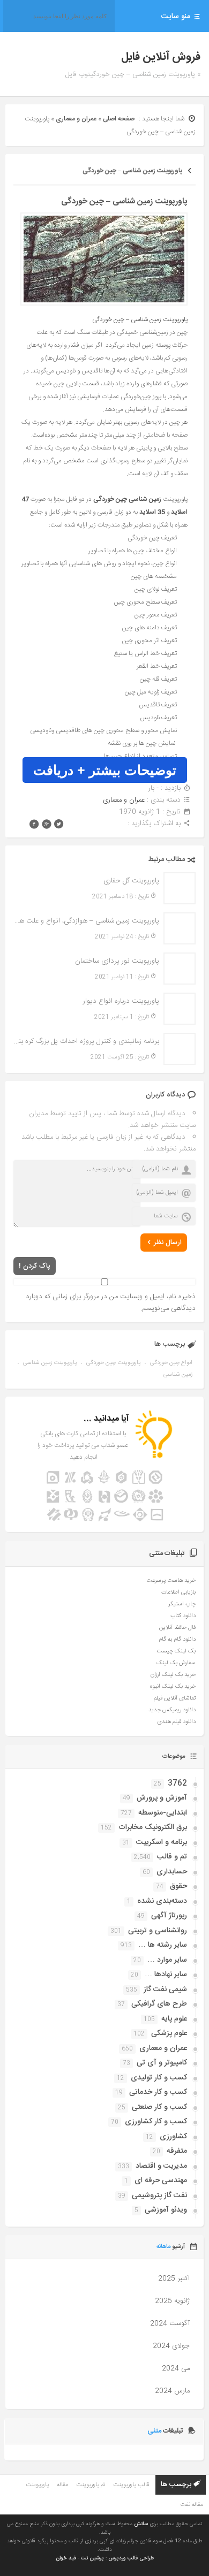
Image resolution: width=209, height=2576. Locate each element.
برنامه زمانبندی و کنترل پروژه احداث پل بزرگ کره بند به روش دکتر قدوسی (87, 1041)
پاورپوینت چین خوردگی (113, 1363)
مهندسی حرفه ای (161, 2181)
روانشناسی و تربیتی (158, 1931)
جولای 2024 (171, 2346)
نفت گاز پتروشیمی (159, 2196)
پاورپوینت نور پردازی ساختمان (117, 961)
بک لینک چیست (176, 1651)
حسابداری (172, 1872)
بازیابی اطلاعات (178, 1592)
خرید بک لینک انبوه (173, 1687)
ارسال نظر (168, 1243)
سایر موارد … (167, 1960)
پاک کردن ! (35, 1266)
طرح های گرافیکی (159, 2004)
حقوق (178, 1886)
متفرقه (177, 2151)
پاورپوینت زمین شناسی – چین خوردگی (132, 171)
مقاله (62, 2485)
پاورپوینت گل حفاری (131, 881)
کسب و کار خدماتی (158, 2092)
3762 (177, 1784)
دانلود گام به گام (177, 1640)
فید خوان (66, 2558)
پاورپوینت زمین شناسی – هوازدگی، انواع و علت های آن (87, 921)
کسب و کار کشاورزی (156, 2122)
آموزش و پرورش (162, 1798)
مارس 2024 (172, 2391)
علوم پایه (174, 2019)
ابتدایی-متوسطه (163, 1813)
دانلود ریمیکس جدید (172, 1710)
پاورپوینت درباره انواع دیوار (121, 1001)
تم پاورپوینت (91, 2485)
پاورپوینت (37, 2485)
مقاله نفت (192, 2505)
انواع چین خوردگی (171, 1363)
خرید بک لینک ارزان (173, 1675)
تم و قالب (172, 1857)
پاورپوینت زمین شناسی (50, 1363)
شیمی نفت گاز (165, 1990)
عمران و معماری (76, 119)
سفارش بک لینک (176, 1663)
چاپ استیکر (182, 1604)
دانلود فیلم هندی (176, 1722)
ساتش (141, 2524)
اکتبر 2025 (174, 2278)
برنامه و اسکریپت (162, 1842)
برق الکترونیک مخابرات (153, 1827)
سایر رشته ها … (163, 1945)
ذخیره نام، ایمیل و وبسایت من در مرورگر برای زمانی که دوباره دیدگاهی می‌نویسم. (111, 1302)
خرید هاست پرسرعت (171, 1581)
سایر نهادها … (166, 1975)
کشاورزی (173, 2137)
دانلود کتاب (183, 1616)
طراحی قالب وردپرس (131, 2558)
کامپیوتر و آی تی (162, 2063)
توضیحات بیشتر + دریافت (105, 770)
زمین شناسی (178, 1375)
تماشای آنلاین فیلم (175, 1698)
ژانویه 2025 (172, 2301)
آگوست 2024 (170, 2323)
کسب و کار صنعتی (159, 2107)
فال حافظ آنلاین (177, 1628)
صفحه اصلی (119, 119)
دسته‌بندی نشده (162, 1901)
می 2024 (176, 2368)
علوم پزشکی (169, 2033)
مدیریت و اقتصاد (161, 2166)
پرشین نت (92, 2558)
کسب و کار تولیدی (159, 2078)
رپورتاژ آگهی (169, 1916)
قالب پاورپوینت (131, 2485)
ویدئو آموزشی (166, 2210)
